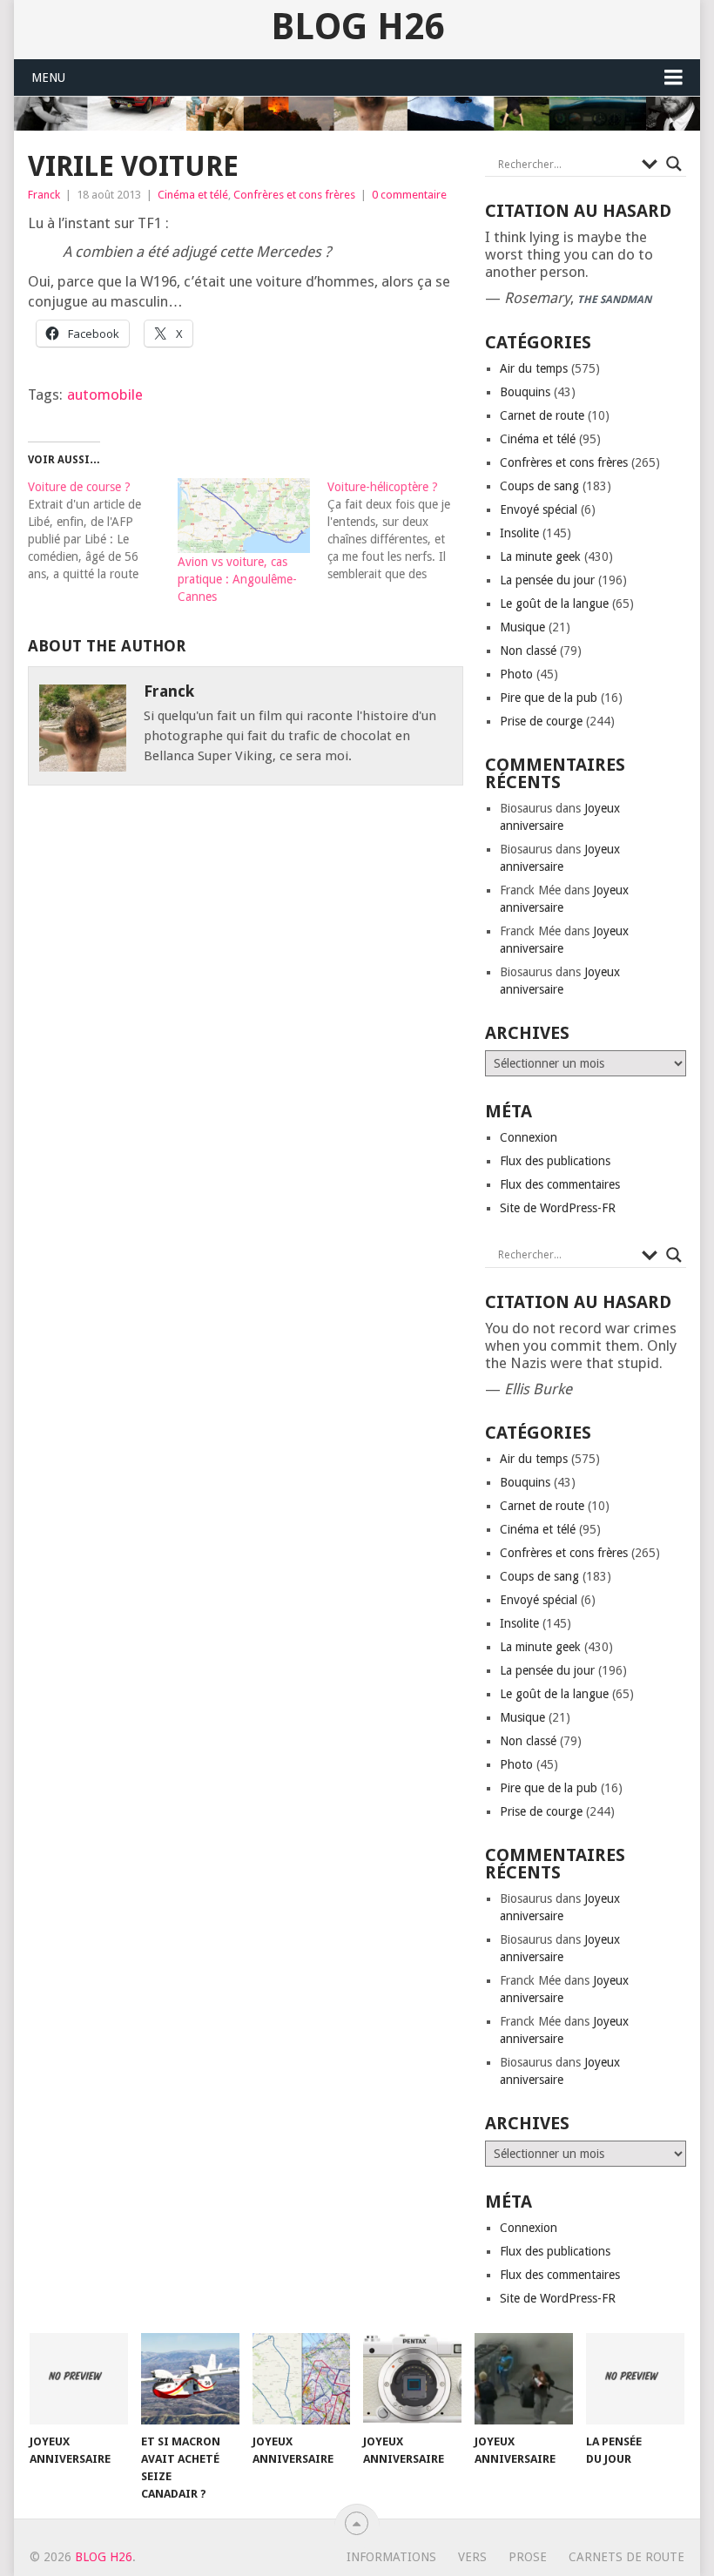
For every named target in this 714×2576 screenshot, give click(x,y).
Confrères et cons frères (294, 195)
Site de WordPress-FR (558, 1208)
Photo (516, 674)
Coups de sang (539, 486)
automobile (105, 394)
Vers (472, 2557)
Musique (522, 627)
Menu (48, 78)
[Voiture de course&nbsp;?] (103, 530)
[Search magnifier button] (674, 164)
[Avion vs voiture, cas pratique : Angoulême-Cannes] (244, 516)
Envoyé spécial (539, 509)
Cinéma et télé (193, 195)
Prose (528, 2557)
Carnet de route (542, 415)
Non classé (528, 651)
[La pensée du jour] (635, 2379)
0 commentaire (409, 195)
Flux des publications (555, 1161)
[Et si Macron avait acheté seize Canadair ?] (190, 2379)
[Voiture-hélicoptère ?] (402, 530)
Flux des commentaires (560, 1184)
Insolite (519, 533)
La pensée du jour (547, 580)
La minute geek (540, 556)
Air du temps (534, 368)
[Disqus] (246, 1049)
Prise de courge (541, 721)
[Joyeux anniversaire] (79, 2379)
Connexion (529, 1137)
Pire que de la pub (549, 698)
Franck (44, 195)
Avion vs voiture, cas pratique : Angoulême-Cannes (237, 579)
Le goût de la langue (554, 604)
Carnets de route (626, 2557)
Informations (391, 2557)
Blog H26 (357, 27)
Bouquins (525, 392)
